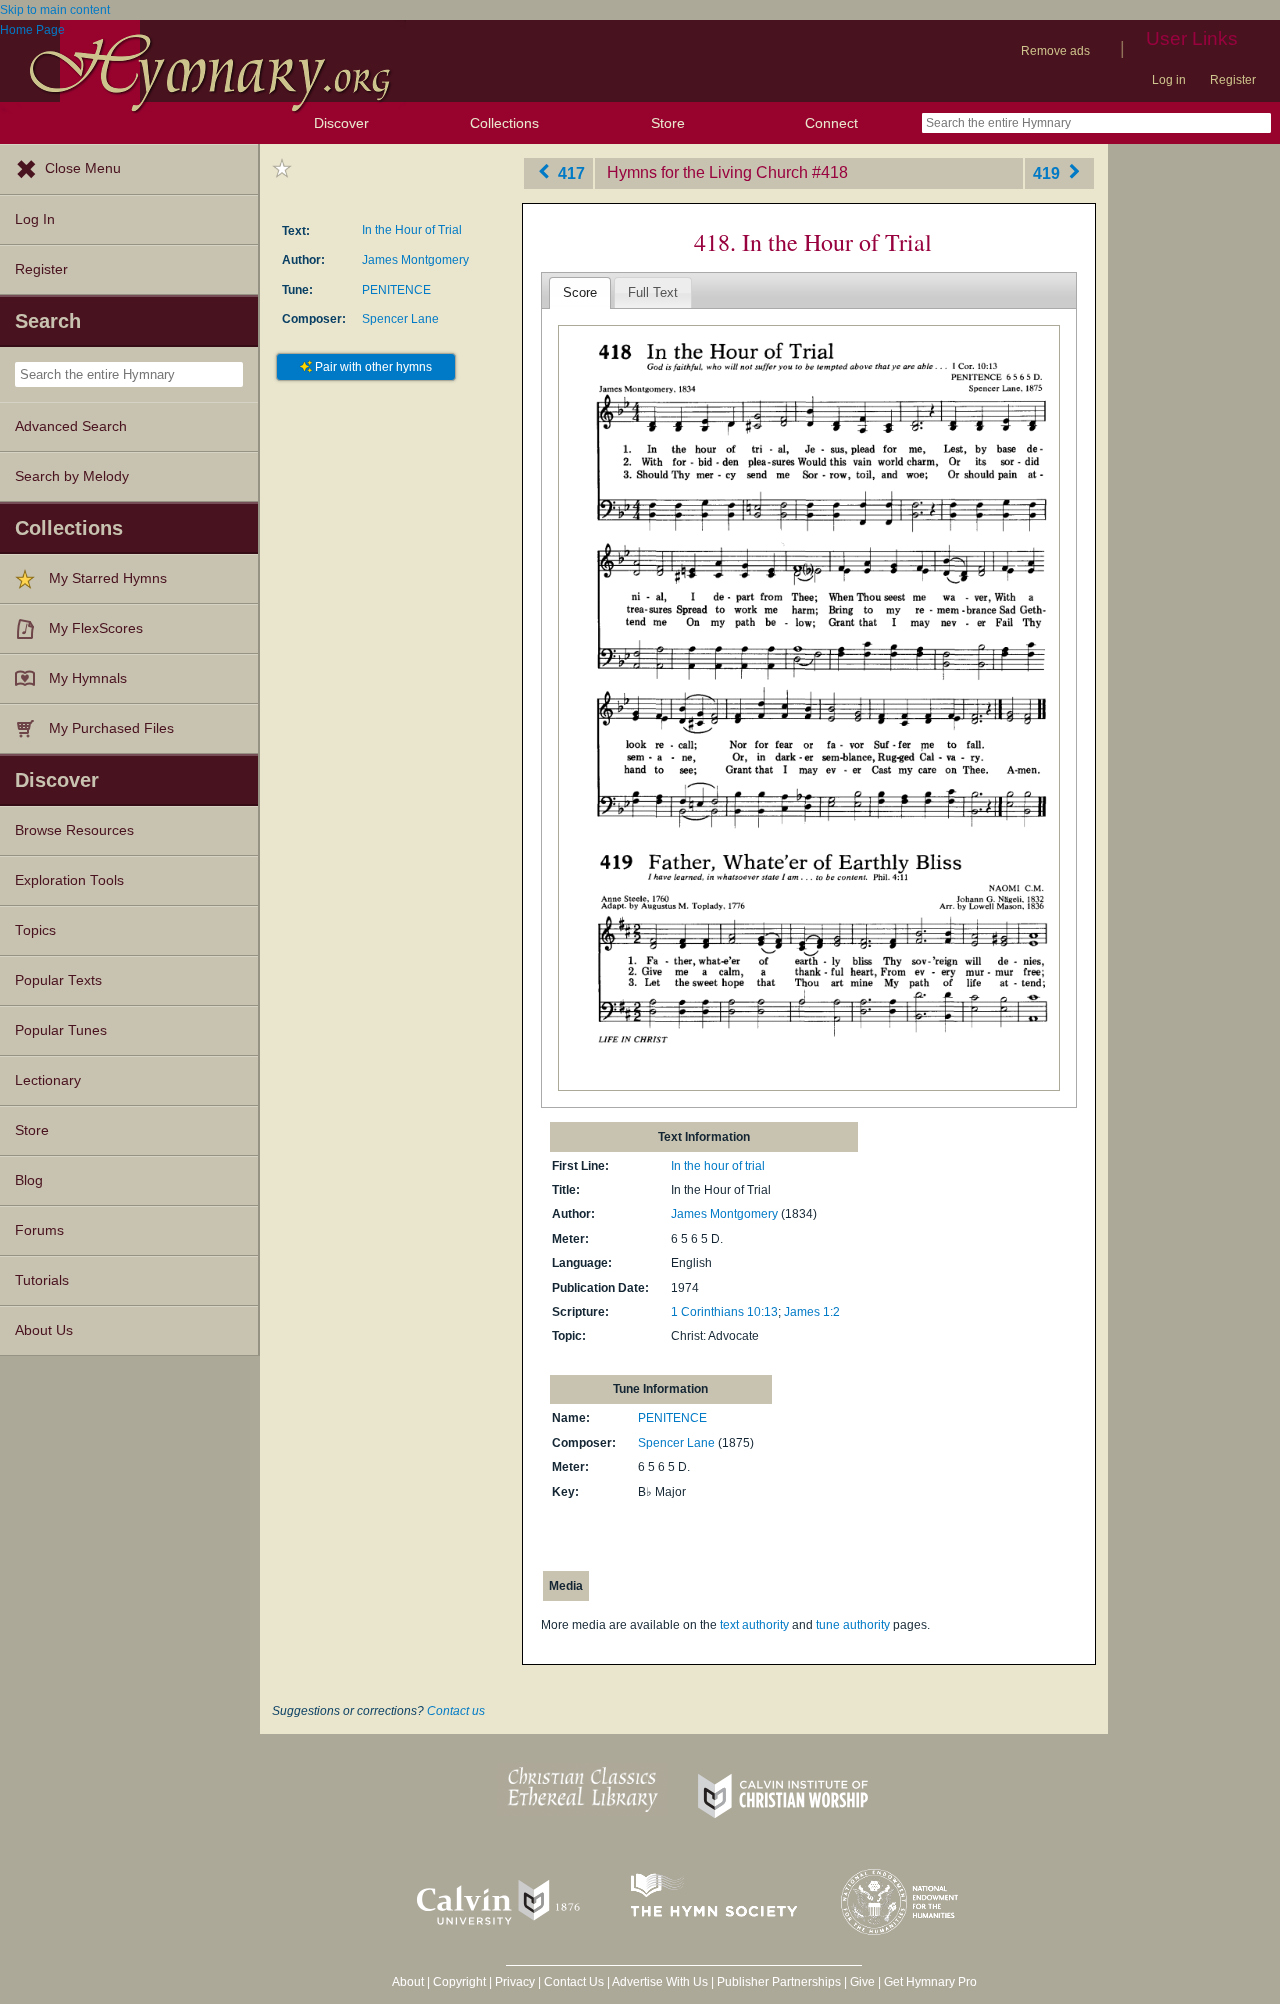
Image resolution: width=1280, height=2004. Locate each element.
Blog (29, 1180)
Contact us (456, 1711)
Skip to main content (55, 10)
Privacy (515, 1982)
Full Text (653, 292)
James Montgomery (415, 260)
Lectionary (48, 1080)
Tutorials (42, 1280)
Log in (1169, 80)
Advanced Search (71, 426)
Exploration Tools (69, 880)
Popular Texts (58, 980)
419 (1048, 172)
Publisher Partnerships (779, 1982)
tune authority (853, 1625)
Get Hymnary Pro (930, 1982)
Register (1233, 80)
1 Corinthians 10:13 (724, 1312)
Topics (35, 930)
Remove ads (1055, 51)
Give (862, 1982)
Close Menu (83, 168)
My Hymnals (88, 678)
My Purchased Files (111, 728)
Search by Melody (72, 476)
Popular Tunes (61, 1030)
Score (580, 292)
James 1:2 (812, 1312)
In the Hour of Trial (412, 230)
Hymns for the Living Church (707, 172)
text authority (754, 1625)
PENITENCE (396, 290)
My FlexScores (96, 628)
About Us (44, 1330)
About (408, 1982)
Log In (35, 219)
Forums (39, 1230)
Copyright (459, 1982)
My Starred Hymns (108, 578)
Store (668, 123)
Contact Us (574, 1982)
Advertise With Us (660, 1982)
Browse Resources (74, 830)
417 (569, 172)
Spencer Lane (400, 319)
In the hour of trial (718, 1166)
